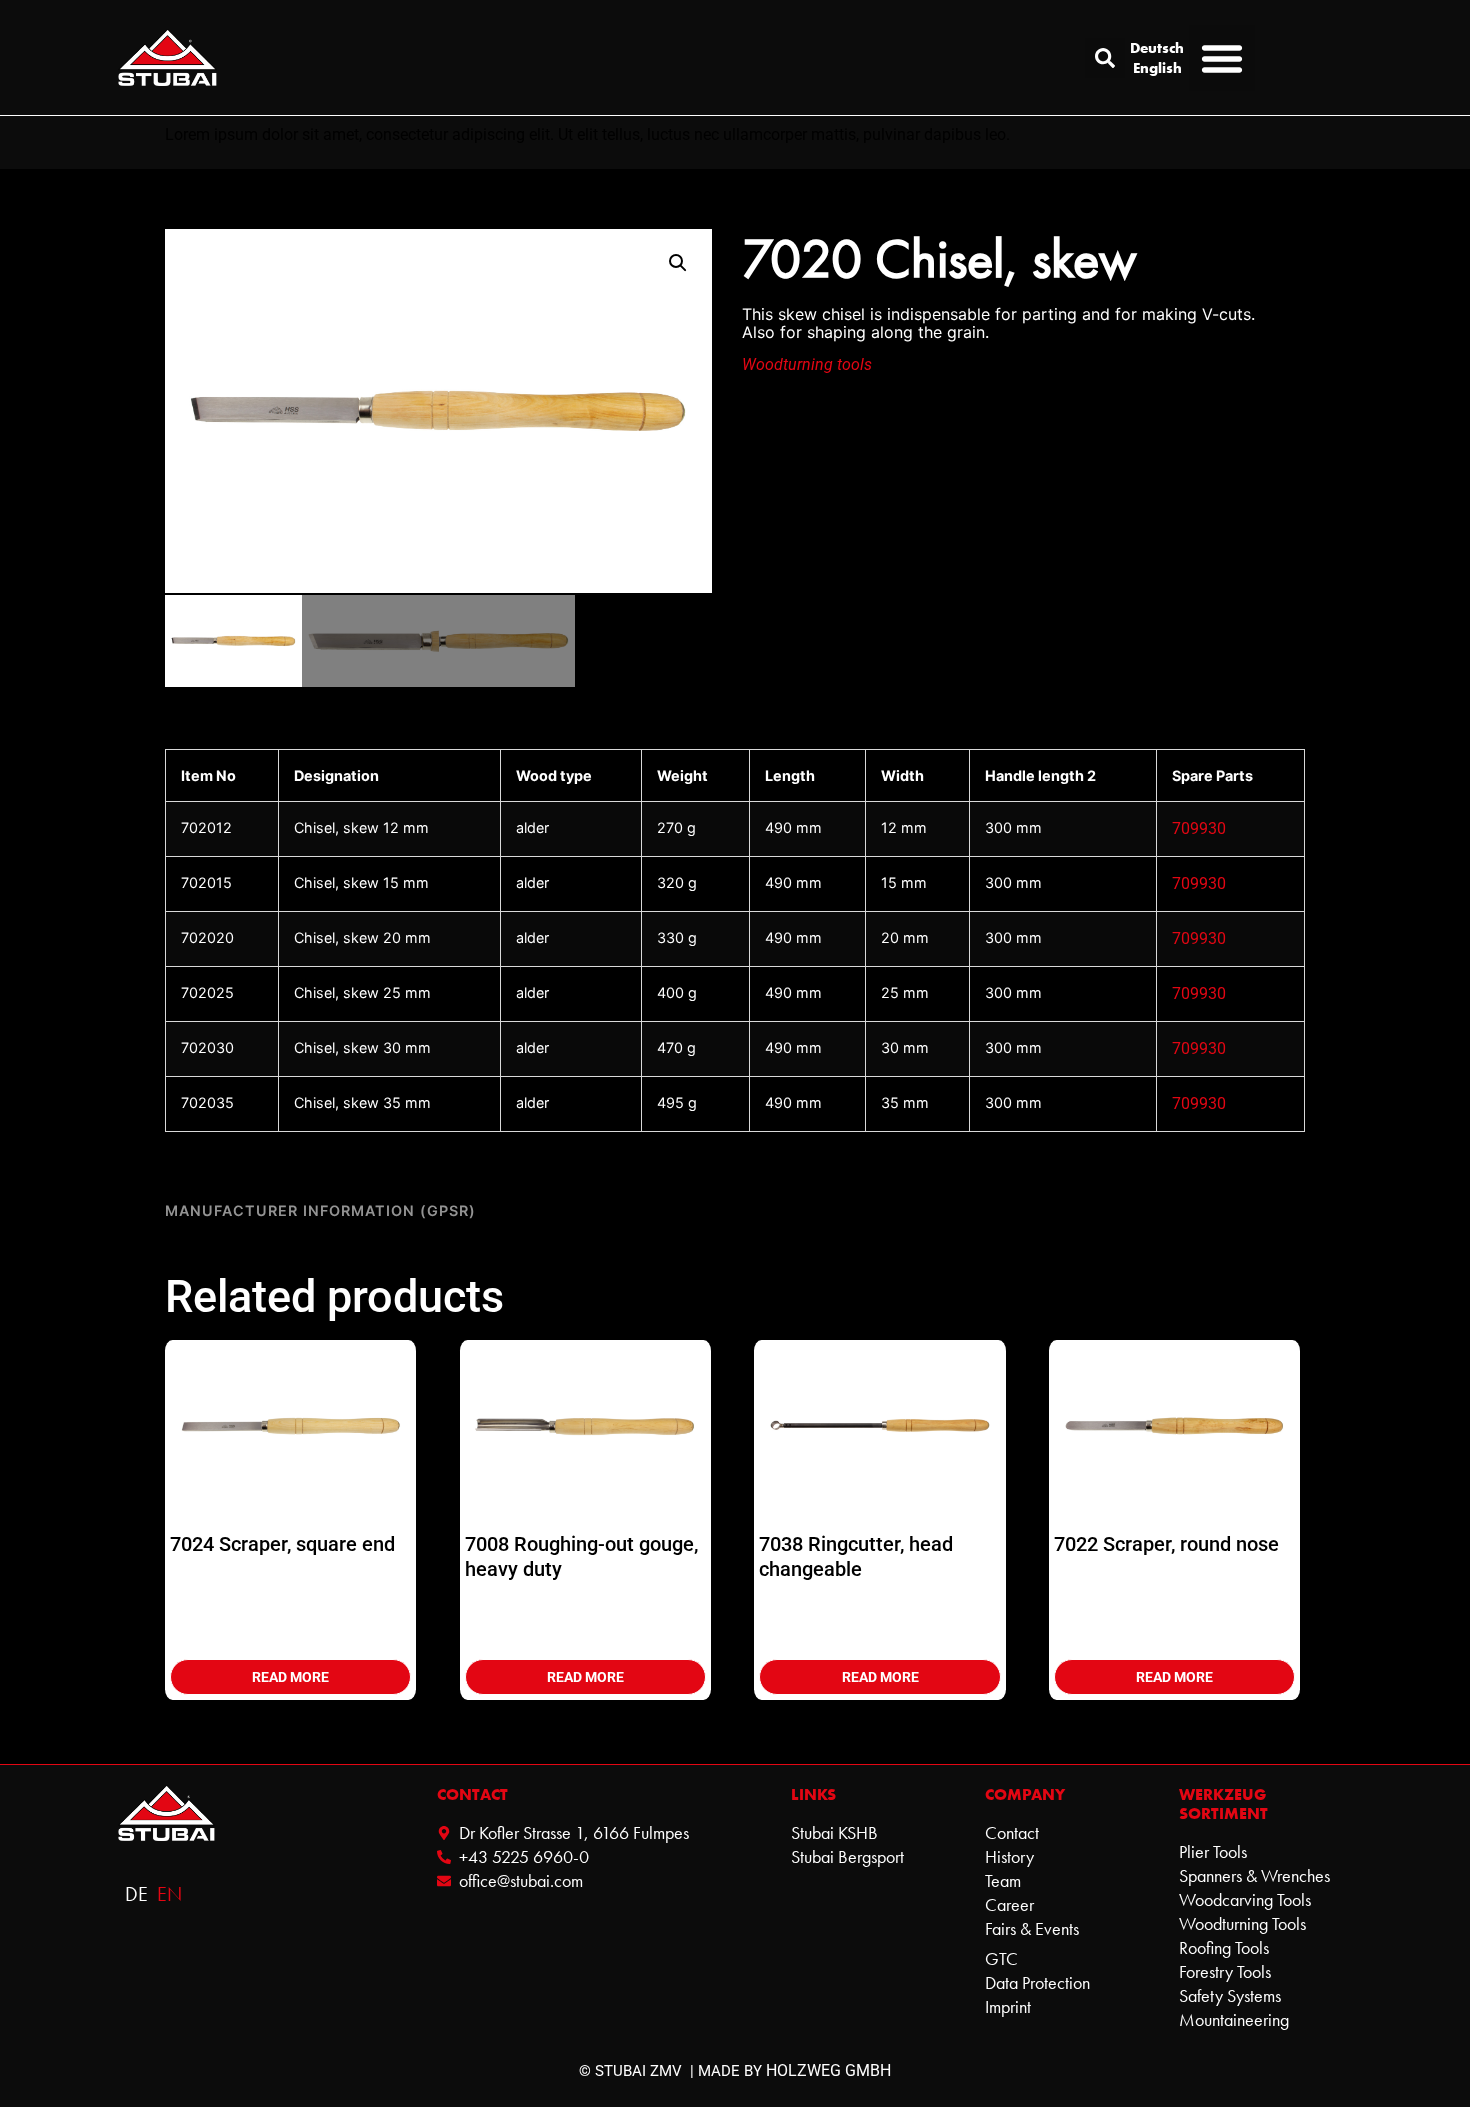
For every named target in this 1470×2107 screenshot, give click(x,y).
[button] (1105, 58)
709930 (1199, 828)
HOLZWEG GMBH (828, 2070)
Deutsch (1157, 48)
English (1157, 68)
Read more (290, 1677)
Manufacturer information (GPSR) (320, 1210)
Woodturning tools (807, 364)
